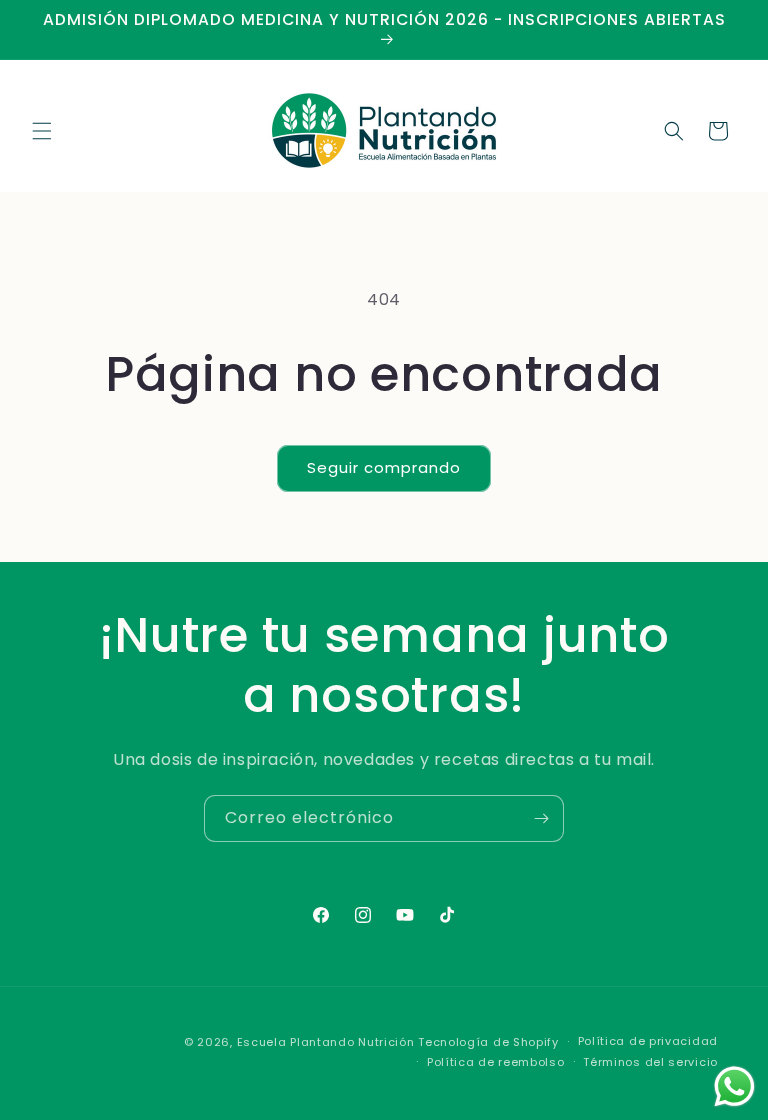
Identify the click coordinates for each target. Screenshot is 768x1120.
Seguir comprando (384, 467)
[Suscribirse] (541, 818)
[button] (42, 131)
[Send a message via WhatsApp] (734, 1086)
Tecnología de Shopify (488, 1042)
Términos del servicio (650, 1062)
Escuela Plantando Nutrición (326, 1042)
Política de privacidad (648, 1041)
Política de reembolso (496, 1062)
